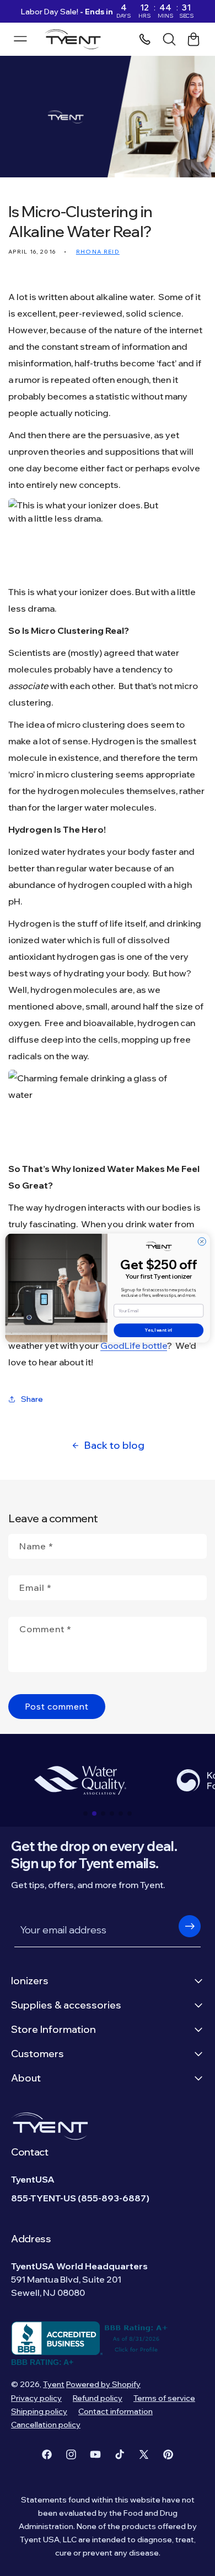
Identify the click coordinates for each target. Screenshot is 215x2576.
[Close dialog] (202, 1242)
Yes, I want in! (158, 1331)
